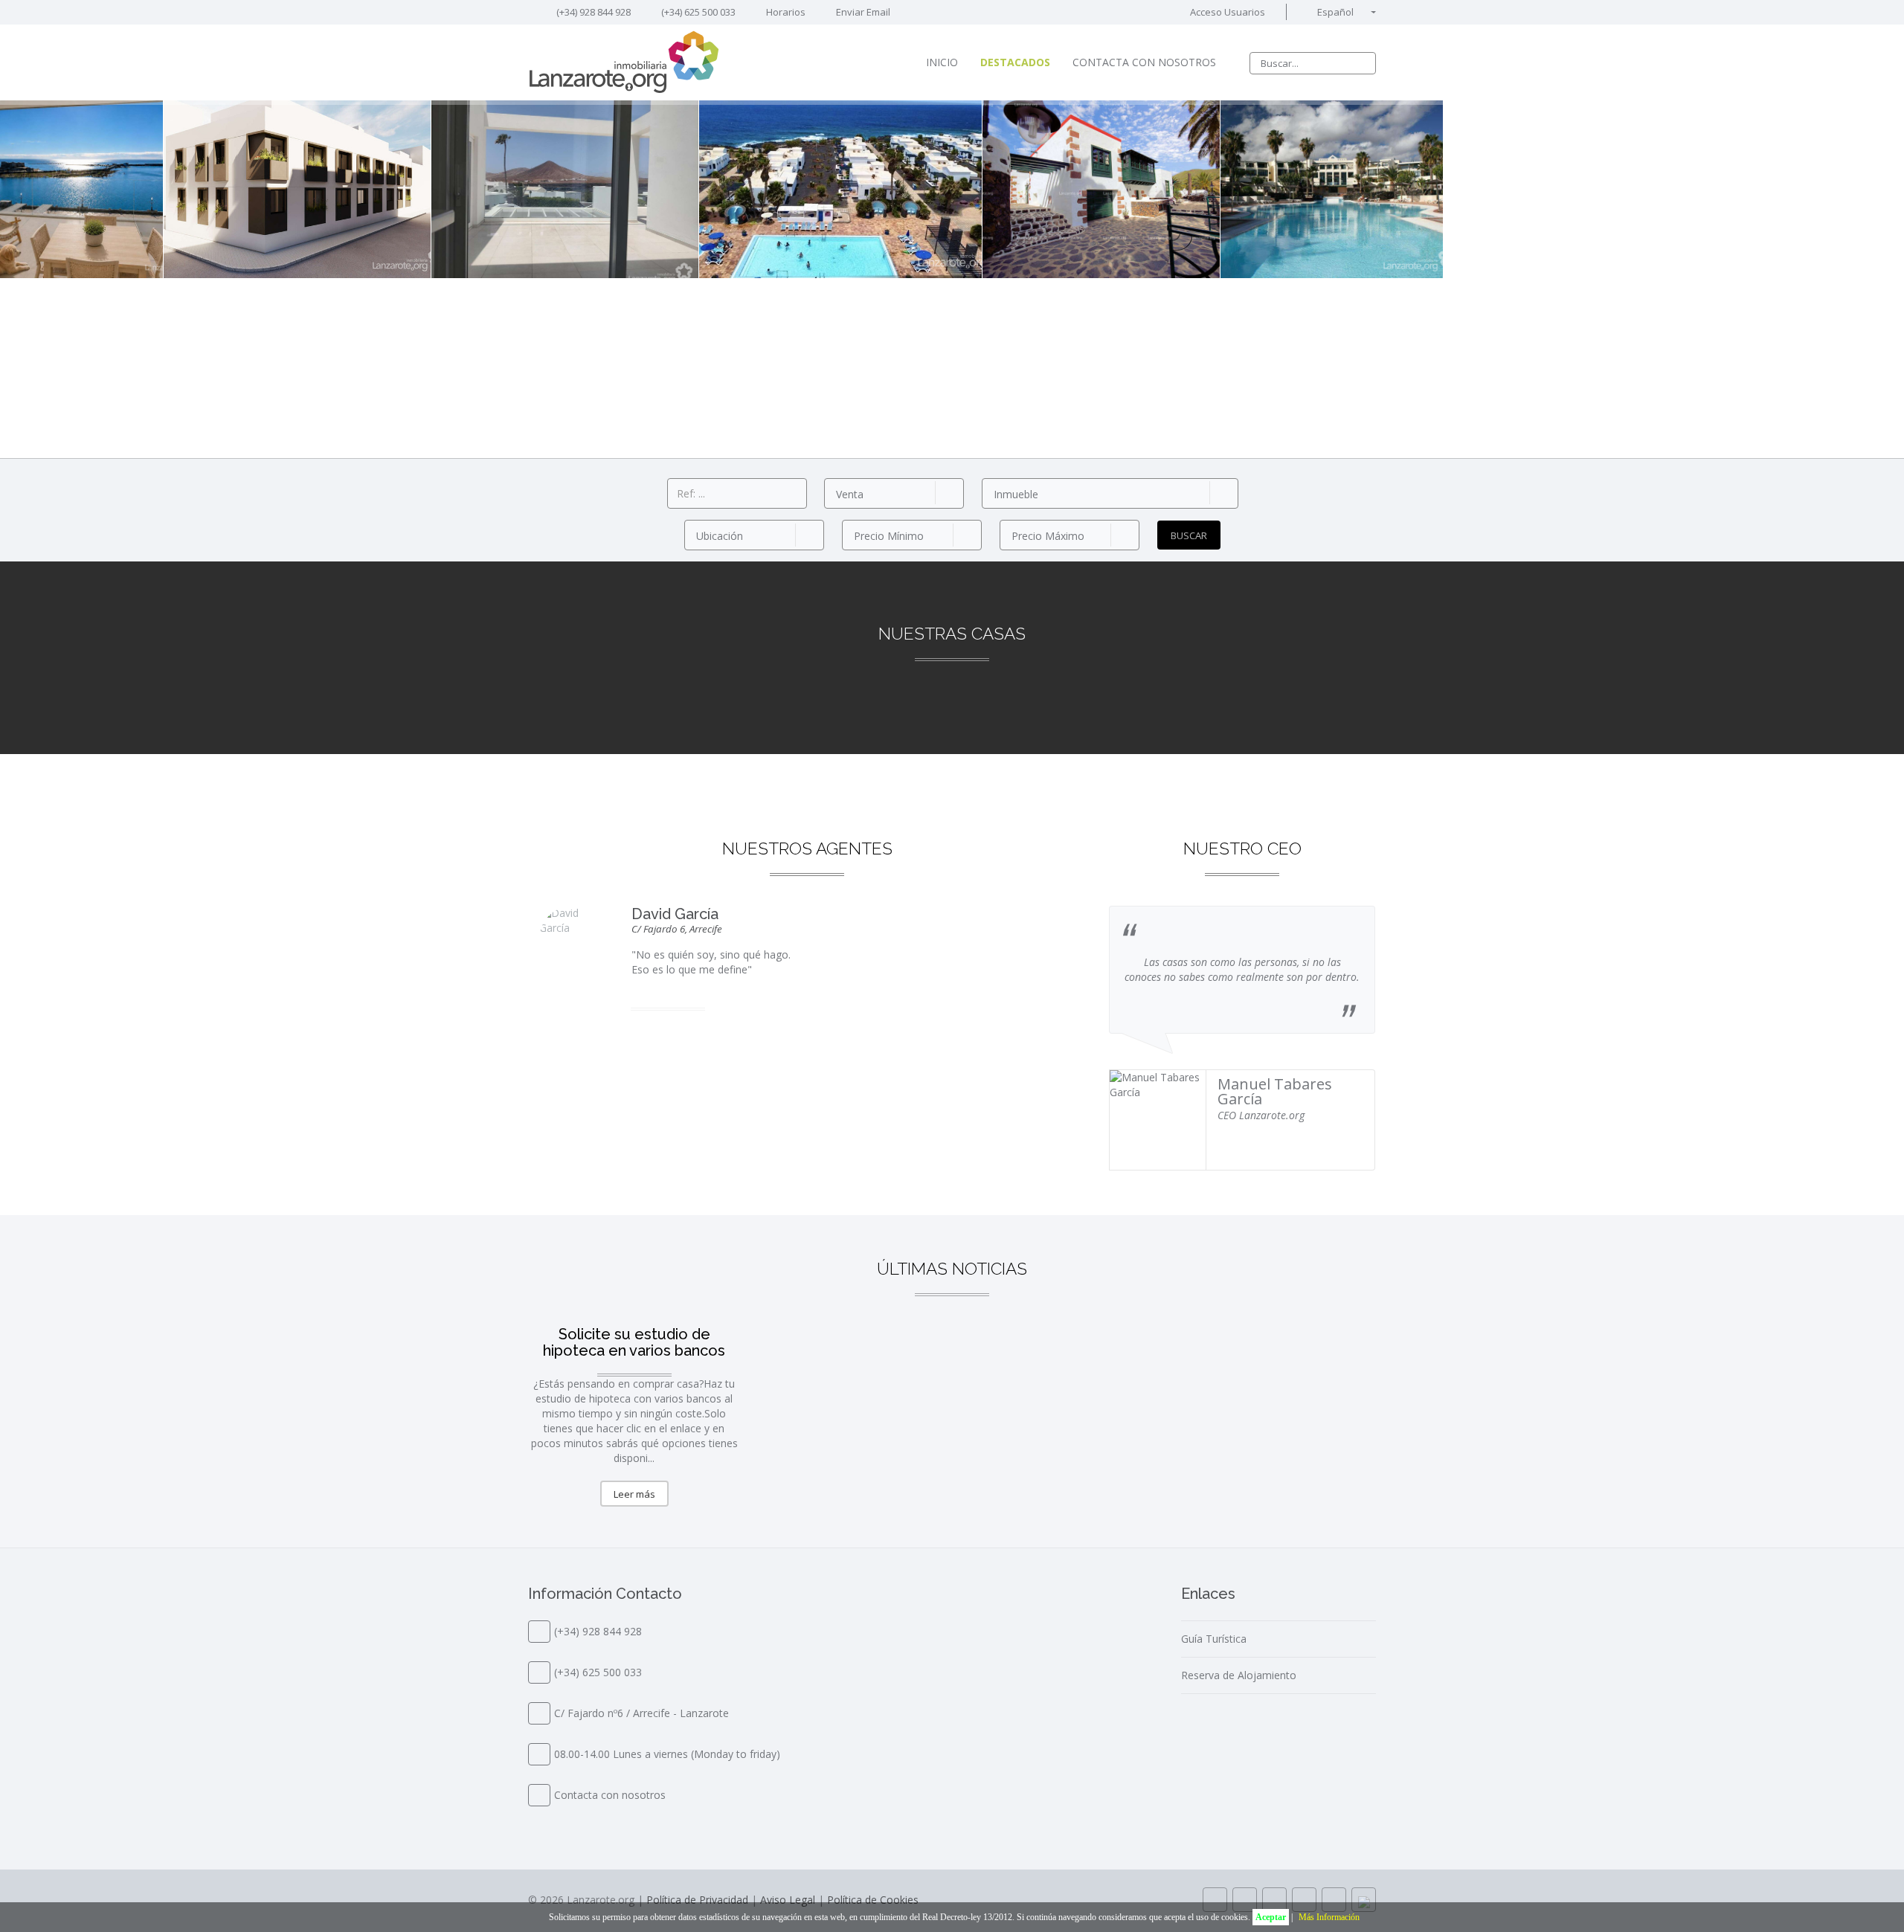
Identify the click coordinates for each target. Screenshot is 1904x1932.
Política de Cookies (873, 1900)
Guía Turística (1214, 1639)
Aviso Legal (788, 1900)
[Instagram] (1215, 1900)
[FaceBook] (1245, 1900)
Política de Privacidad (697, 1900)
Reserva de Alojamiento (1239, 1675)
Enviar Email (863, 12)
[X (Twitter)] (1274, 1900)
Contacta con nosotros (1144, 62)
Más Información (1329, 1917)
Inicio (942, 62)
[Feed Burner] (1334, 1900)
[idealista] (1364, 1900)
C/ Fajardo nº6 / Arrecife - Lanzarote (641, 1713)
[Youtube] (1304, 1900)
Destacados (1015, 62)
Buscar (1189, 535)
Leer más (634, 1494)
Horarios (785, 12)
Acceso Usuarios (1226, 12)
